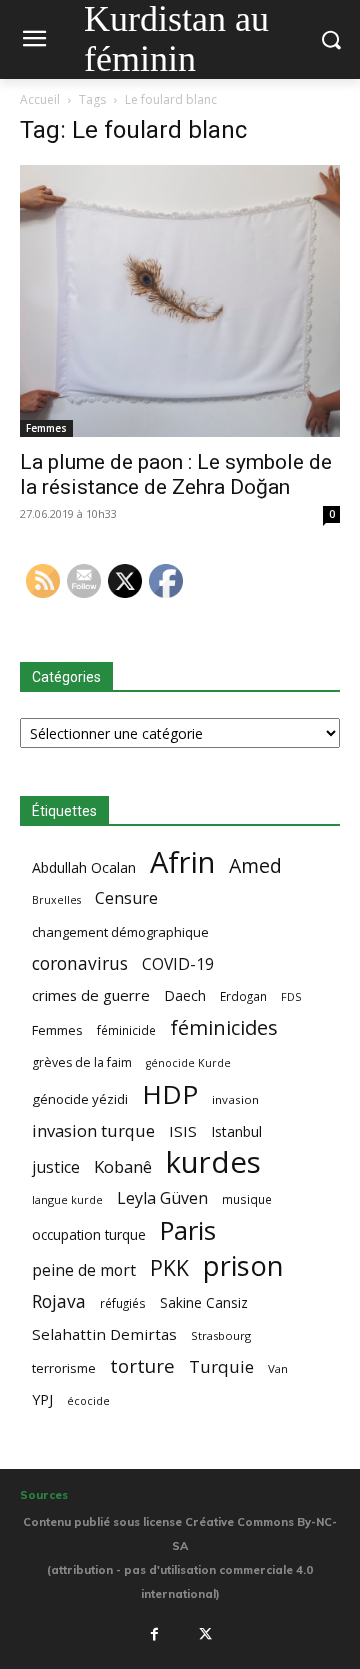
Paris (188, 1230)
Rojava (59, 1301)
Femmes (46, 428)
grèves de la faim (82, 1062)
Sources (44, 1495)
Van (278, 1368)
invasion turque (93, 1130)
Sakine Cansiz (204, 1302)
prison (243, 1265)
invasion (235, 1099)
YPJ (42, 1399)
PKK (169, 1267)
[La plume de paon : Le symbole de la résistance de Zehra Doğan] (180, 301)
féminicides (224, 1027)
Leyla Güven (162, 1198)
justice (56, 1167)
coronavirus (80, 963)
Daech (185, 995)
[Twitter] (206, 1635)
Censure (126, 898)
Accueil (40, 99)
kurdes (213, 1162)
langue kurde (67, 1199)
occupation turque (89, 1234)
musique (247, 1199)
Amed (255, 865)
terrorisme (64, 1368)
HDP (170, 1094)
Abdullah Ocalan (84, 867)
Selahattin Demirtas (104, 1334)
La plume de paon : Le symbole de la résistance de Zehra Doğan (176, 474)
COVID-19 (178, 964)
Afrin (182, 862)
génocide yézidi (80, 1099)
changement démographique (120, 932)
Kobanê (123, 1166)
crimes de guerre (91, 995)
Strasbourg (221, 1335)
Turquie (221, 1366)
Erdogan (243, 996)
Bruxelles (56, 900)
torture (142, 1366)
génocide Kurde (188, 1063)
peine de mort (84, 1270)
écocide (88, 1400)
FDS (291, 996)
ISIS (183, 1131)
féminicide (126, 1030)
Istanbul (236, 1131)
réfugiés (123, 1303)
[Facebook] (154, 1635)
